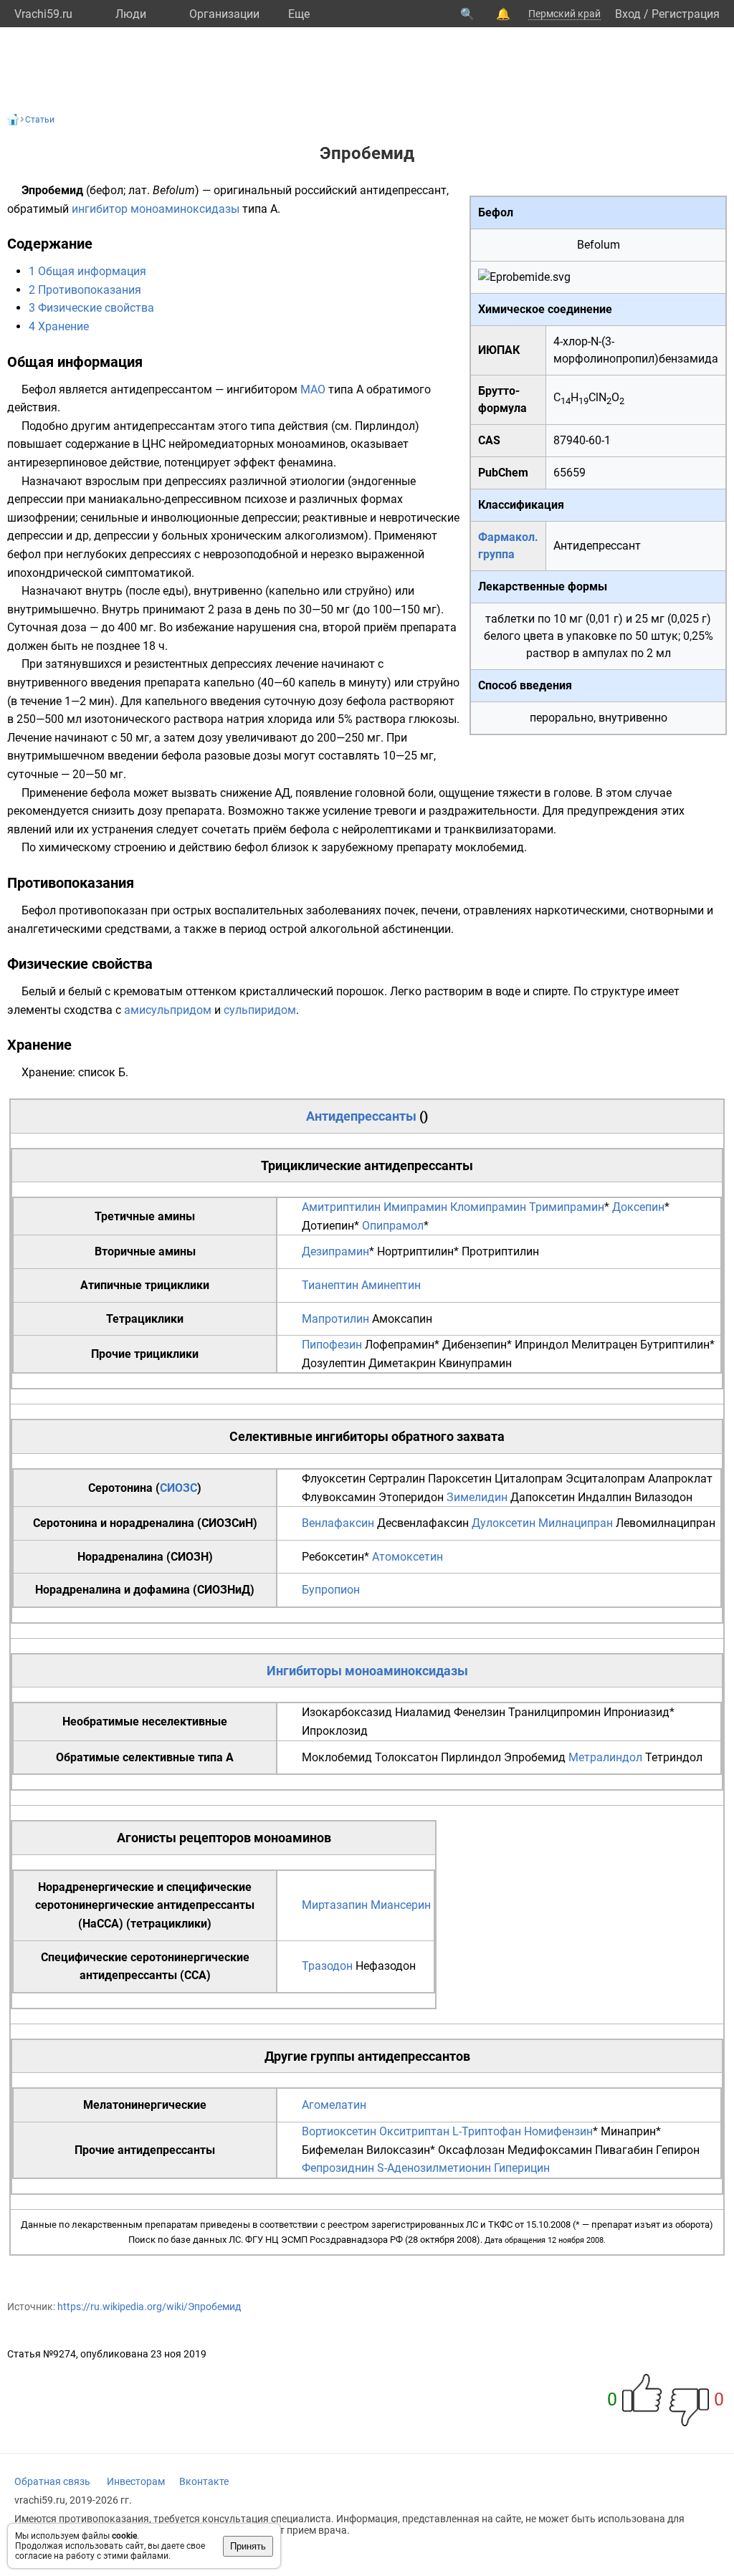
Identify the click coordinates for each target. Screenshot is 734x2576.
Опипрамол (393, 1226)
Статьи (40, 120)
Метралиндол (605, 1757)
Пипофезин (332, 1345)
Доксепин (638, 1207)
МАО (313, 389)
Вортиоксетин (339, 2131)
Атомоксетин (407, 1557)
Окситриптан (414, 2131)
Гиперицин (522, 2168)
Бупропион (331, 1590)
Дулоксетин (504, 1523)
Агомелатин (334, 2105)
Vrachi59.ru (43, 14)
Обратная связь (52, 2481)
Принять (248, 2546)
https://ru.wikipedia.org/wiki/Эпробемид (149, 2307)
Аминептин (391, 1285)
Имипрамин (415, 1207)
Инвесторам (136, 2481)
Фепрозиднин (338, 2168)
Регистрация (686, 14)
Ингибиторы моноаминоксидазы (367, 1671)
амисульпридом (168, 1010)
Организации (224, 14)
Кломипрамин (488, 1207)
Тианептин (330, 1285)
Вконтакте (204, 2481)
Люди (131, 14)
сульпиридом (260, 1010)
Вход (628, 14)
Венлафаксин (338, 1523)
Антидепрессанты (361, 1116)
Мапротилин (335, 1319)
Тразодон (327, 1966)
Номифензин (558, 2131)
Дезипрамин (335, 1251)
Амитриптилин (341, 1207)
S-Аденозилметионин (434, 2168)
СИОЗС (178, 1488)
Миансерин (401, 1905)
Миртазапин (335, 1905)
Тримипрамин (567, 1207)
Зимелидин (477, 1497)
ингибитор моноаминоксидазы (156, 209)
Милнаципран (576, 1523)
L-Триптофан (487, 2131)
